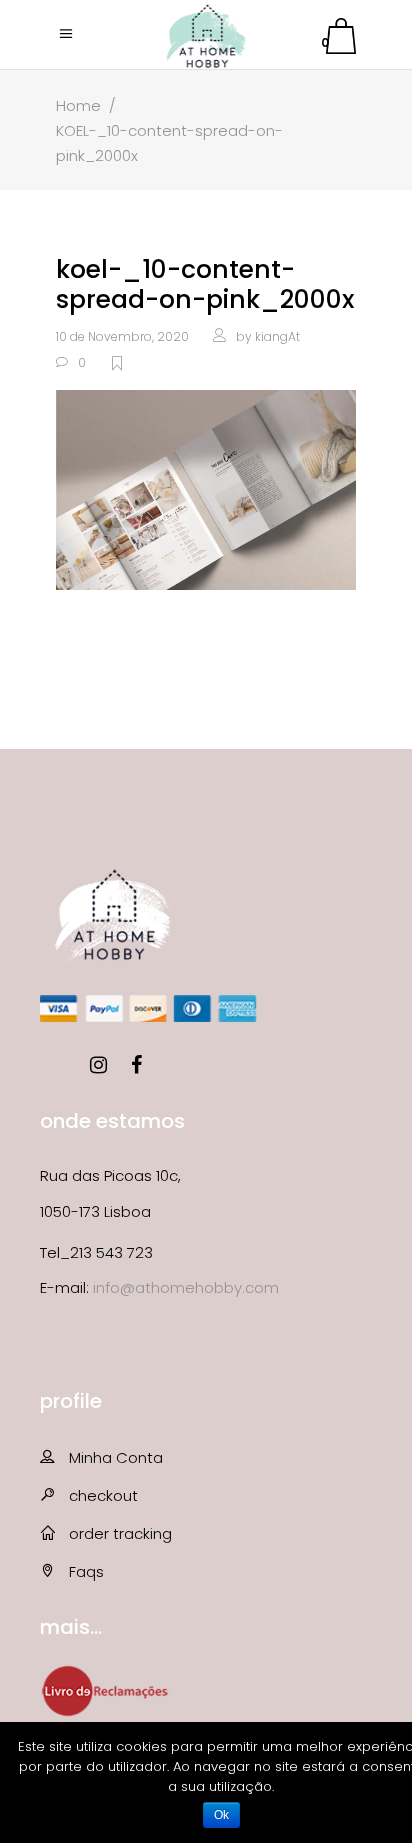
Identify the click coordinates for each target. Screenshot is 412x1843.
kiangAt (277, 336)
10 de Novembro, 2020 (122, 336)
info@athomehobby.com (186, 1287)
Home (78, 105)
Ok (221, 1815)
